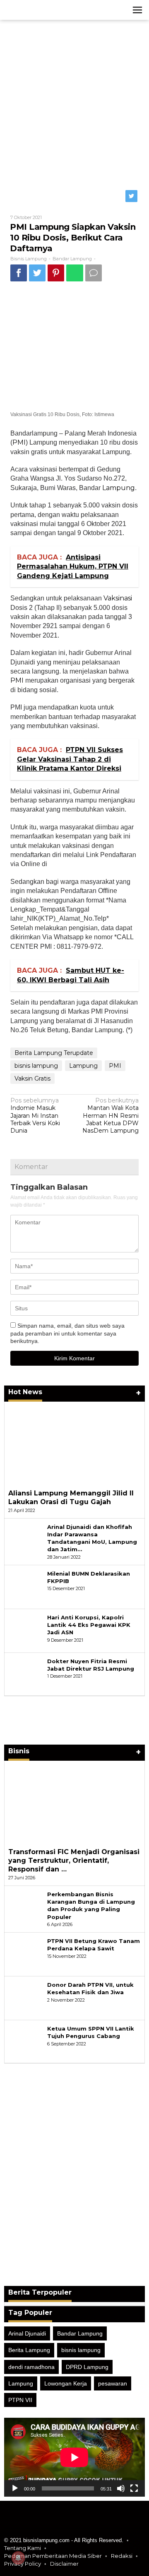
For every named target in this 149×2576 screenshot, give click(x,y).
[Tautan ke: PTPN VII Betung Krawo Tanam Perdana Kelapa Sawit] (26, 1954)
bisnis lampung (36, 1066)
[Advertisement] (74, 102)
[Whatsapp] (75, 273)
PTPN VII (20, 2400)
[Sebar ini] (19, 273)
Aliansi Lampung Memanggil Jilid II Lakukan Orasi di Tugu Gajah (71, 1498)
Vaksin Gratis (32, 1078)
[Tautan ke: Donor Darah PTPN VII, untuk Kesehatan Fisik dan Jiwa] (26, 1998)
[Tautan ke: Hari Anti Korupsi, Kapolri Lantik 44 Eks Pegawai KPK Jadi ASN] (26, 1631)
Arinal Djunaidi (27, 2333)
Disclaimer (64, 2564)
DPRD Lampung (87, 2367)
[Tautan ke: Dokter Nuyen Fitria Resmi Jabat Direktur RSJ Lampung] (26, 1674)
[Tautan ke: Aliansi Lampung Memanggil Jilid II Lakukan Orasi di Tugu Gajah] (74, 1443)
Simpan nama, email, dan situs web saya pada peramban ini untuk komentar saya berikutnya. (67, 1333)
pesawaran (113, 2383)
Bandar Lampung (72, 259)
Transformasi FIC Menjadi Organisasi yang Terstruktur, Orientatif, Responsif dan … (74, 1861)
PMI (19, 442)
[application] (74, 2457)
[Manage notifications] (18, 2558)
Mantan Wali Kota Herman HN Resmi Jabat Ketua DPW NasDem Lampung (111, 1115)
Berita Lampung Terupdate (54, 1053)
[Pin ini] (56, 273)
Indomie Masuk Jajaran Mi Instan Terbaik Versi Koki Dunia (35, 1115)
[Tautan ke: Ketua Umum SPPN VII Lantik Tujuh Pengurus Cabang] (26, 2042)
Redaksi (122, 2556)
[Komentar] (94, 273)
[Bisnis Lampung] (41, 10)
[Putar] (15, 2488)
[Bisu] (121, 2488)
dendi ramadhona (31, 2367)
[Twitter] (132, 196)
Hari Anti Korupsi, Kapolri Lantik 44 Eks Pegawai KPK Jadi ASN (89, 1625)
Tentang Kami (23, 2548)
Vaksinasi (118, 598)
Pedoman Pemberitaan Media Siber (53, 2556)
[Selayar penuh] (134, 2488)
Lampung (119, 488)
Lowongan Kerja (66, 2383)
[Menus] (137, 10)
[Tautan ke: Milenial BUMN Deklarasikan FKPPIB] (26, 1587)
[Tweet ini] (37, 273)
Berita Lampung (29, 2350)
